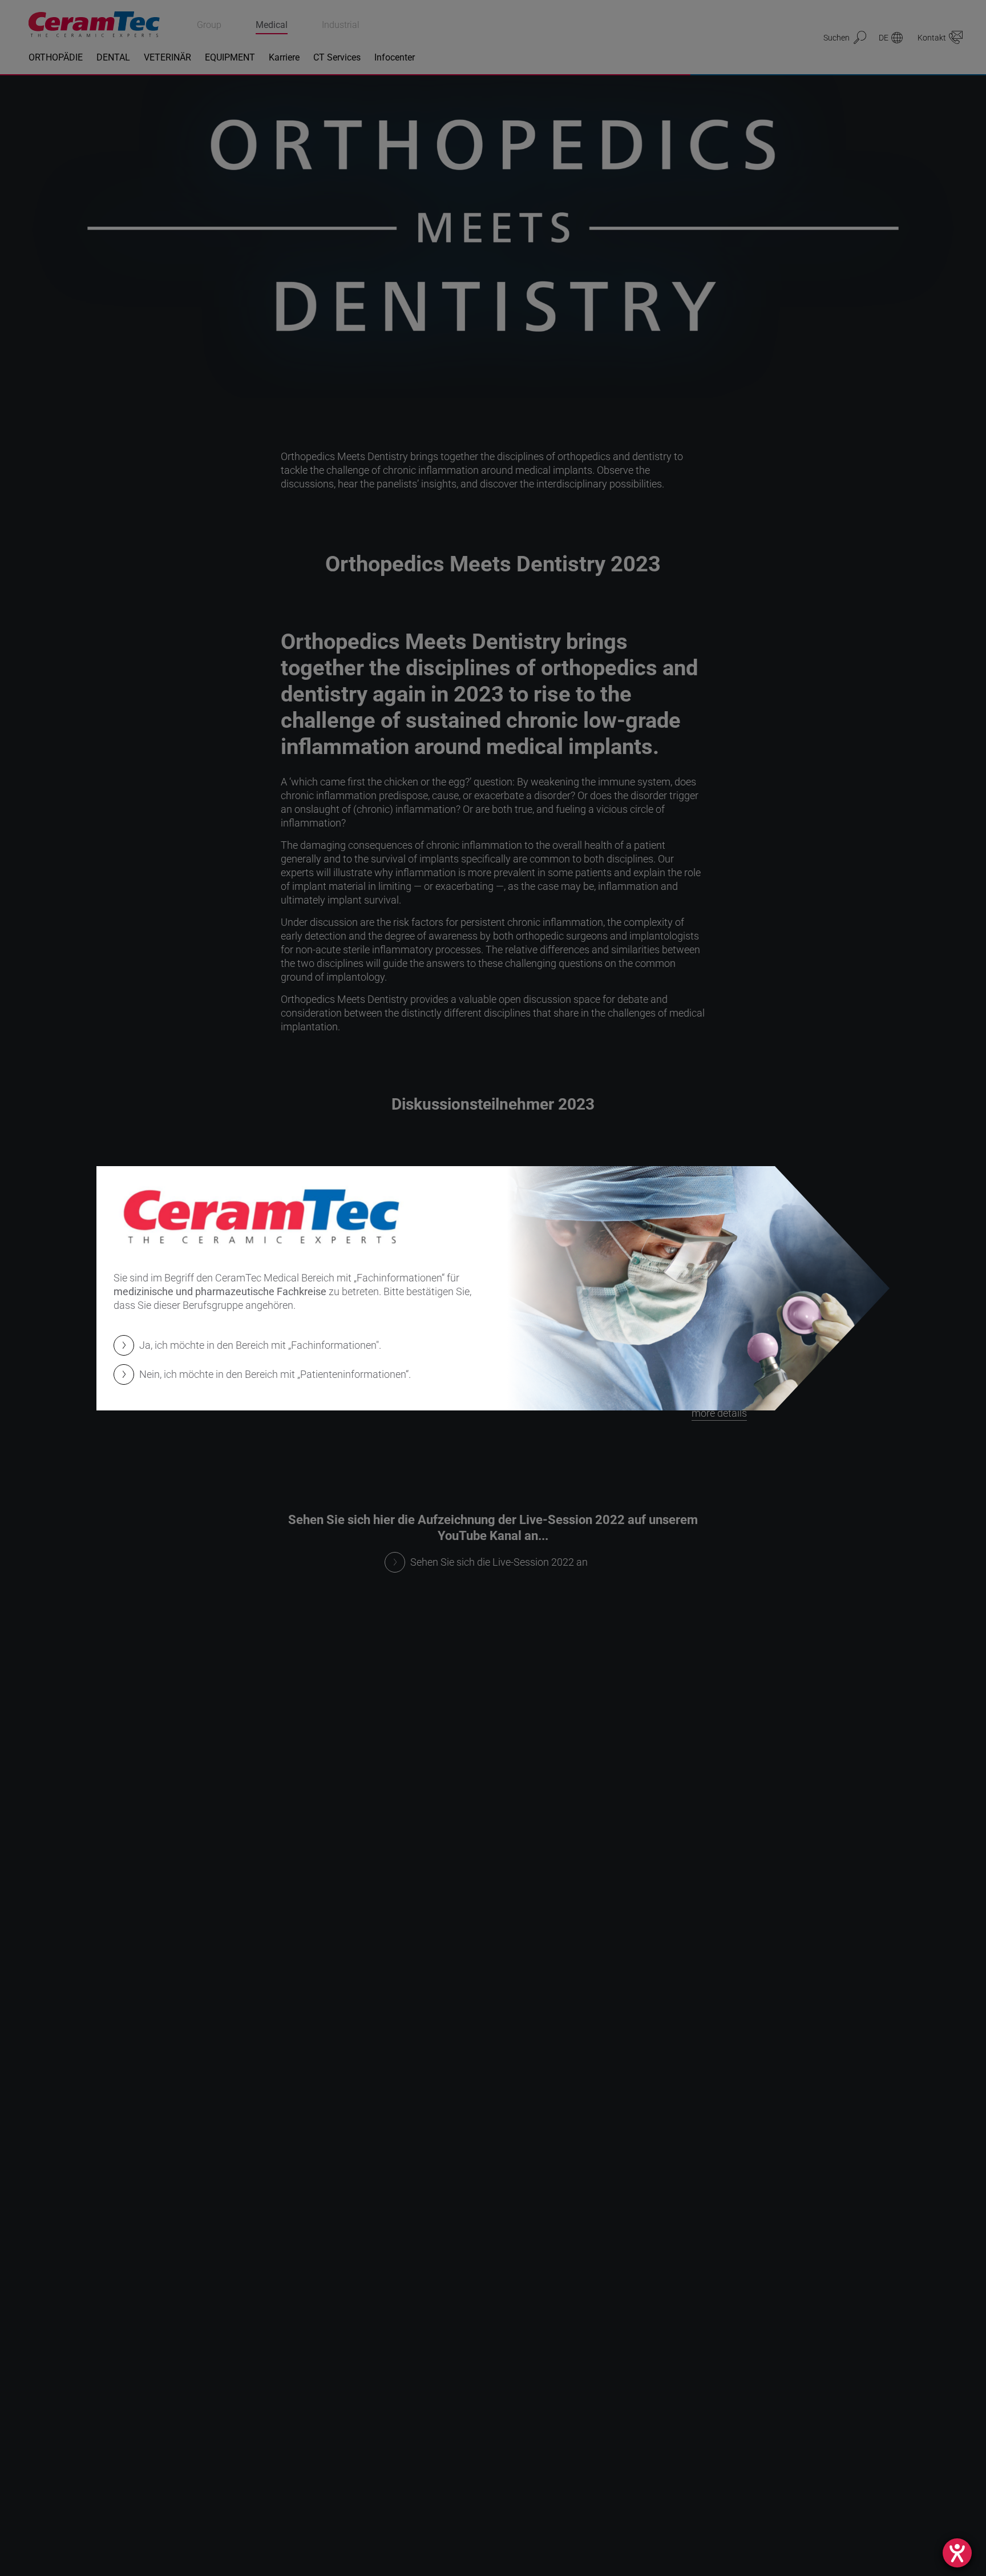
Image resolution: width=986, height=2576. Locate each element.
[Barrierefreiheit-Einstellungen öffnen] (957, 2553)
